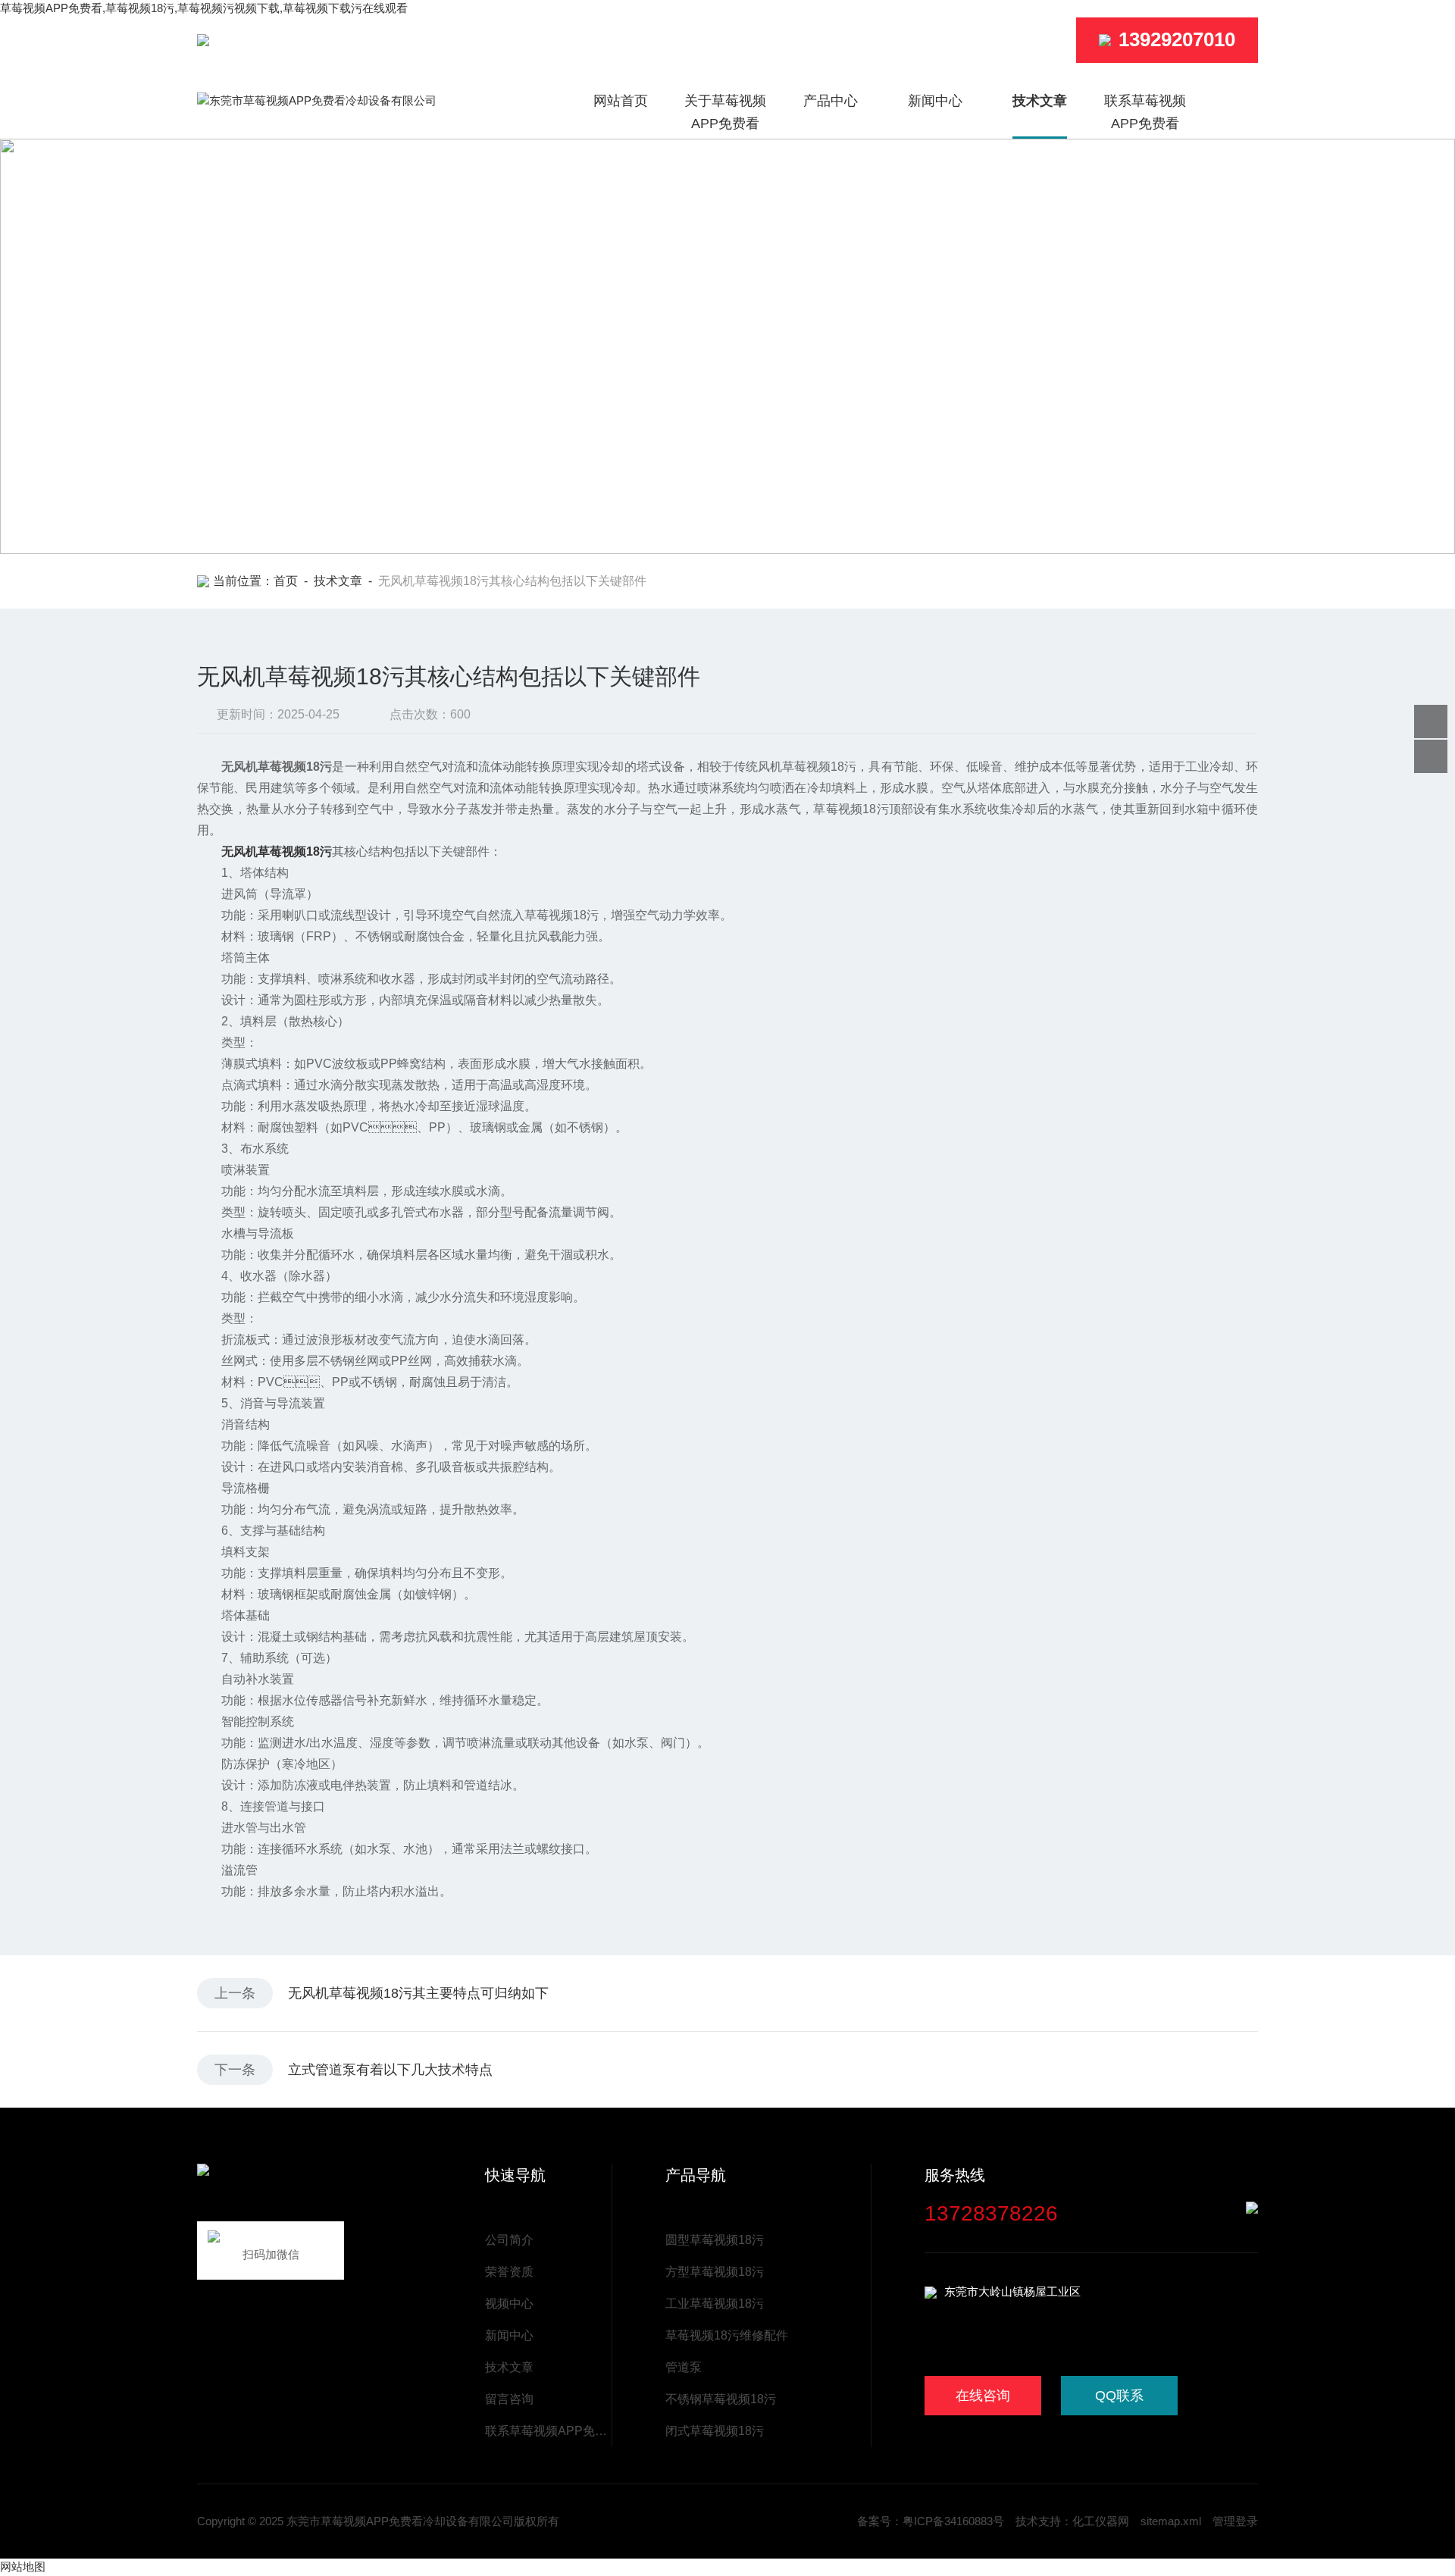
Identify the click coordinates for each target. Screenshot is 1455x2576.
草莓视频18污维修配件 (727, 2335)
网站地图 (23, 2567)
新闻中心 (935, 101)
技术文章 (1040, 101)
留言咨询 (509, 2399)
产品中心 (831, 101)
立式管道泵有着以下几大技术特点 (390, 2070)
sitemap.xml (1171, 2521)
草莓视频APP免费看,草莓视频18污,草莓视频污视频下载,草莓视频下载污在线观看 (204, 8)
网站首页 (621, 101)
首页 (286, 581)
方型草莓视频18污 (715, 2272)
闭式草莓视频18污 (715, 2431)
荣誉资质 (509, 2272)
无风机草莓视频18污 (277, 851)
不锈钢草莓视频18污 (721, 2399)
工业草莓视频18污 (715, 2304)
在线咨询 (983, 2396)
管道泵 (684, 2367)
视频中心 (509, 2304)
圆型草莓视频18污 (715, 2240)
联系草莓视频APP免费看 (1145, 112)
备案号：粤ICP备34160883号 (931, 2521)
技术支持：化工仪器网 (1072, 2521)
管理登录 (1235, 2521)
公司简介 (509, 2240)
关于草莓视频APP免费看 (725, 112)
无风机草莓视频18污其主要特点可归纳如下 (418, 1993)
